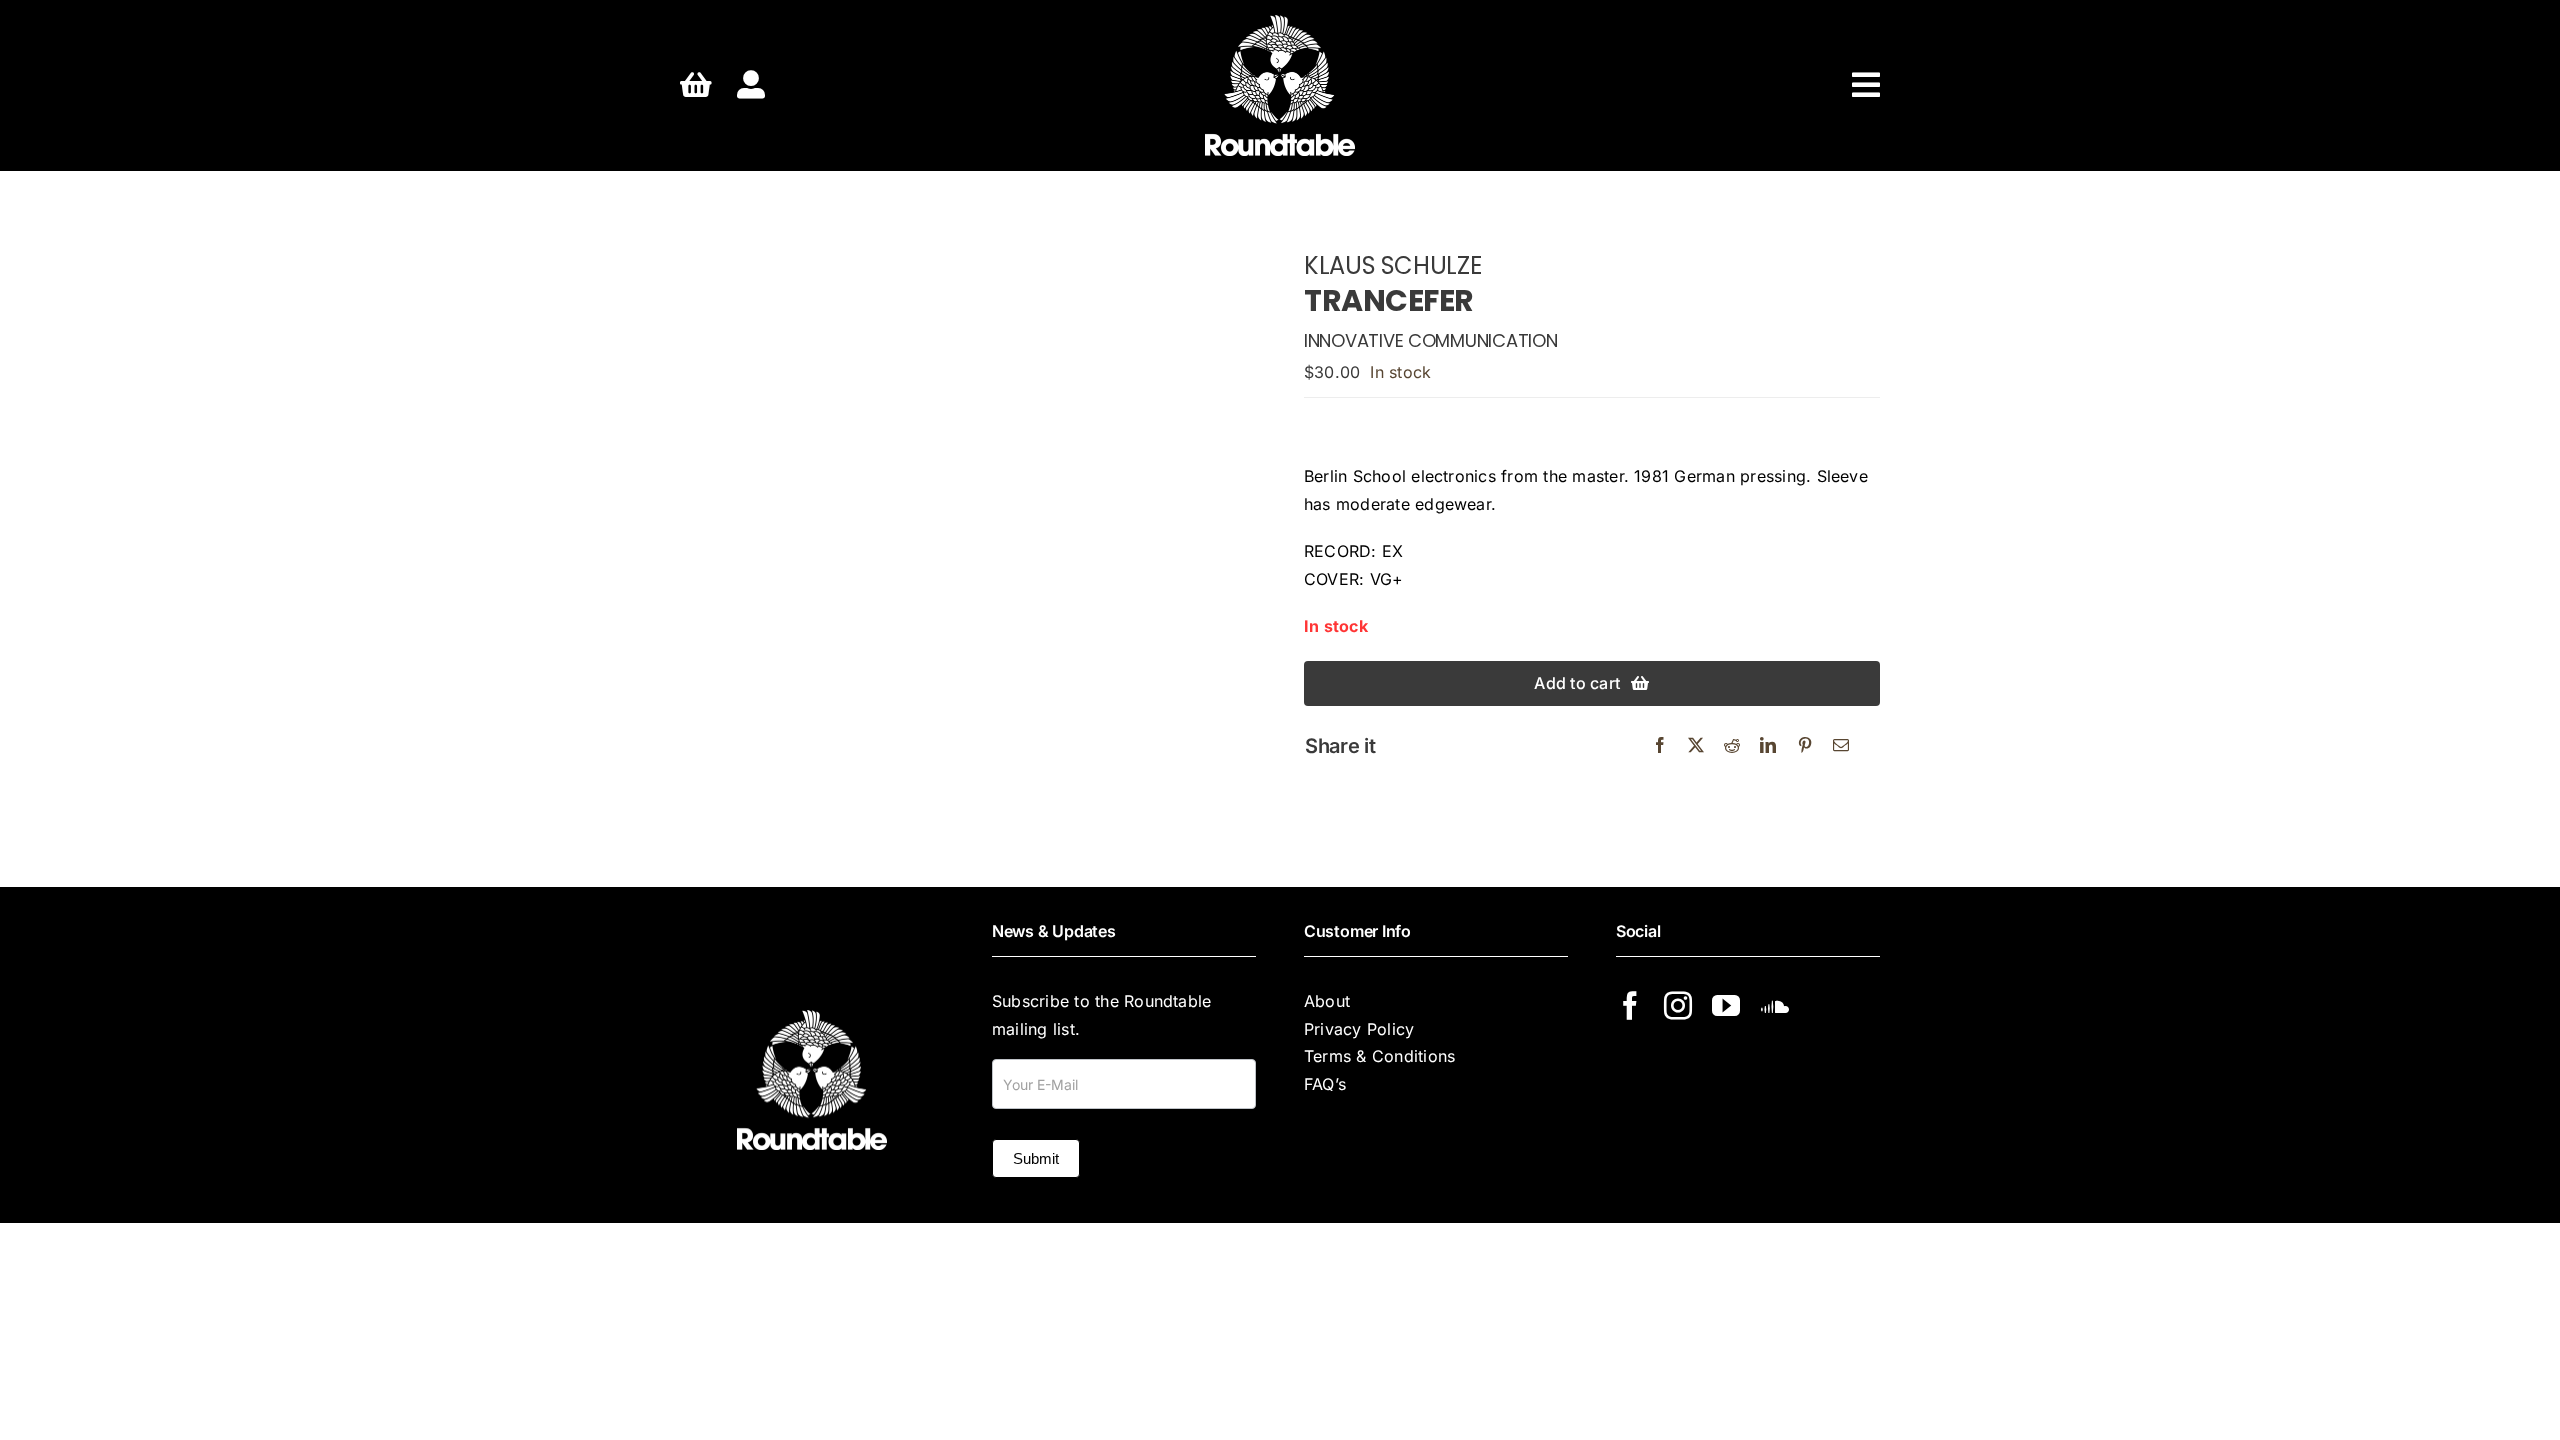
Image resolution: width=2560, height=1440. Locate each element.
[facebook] (1630, 1006)
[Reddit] (1732, 746)
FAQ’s (1325, 1084)
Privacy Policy (1359, 1029)
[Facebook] (1660, 746)
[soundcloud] (1775, 1006)
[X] (1696, 746)
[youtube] (1726, 1006)
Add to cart (1577, 683)
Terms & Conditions (1379, 1056)
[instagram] (1678, 1006)
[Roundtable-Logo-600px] (1280, 23)
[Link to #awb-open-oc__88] (1866, 85)
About (1327, 1001)
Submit (1036, 1158)
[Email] (1841, 746)
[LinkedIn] (1768, 746)
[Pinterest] (1805, 746)
